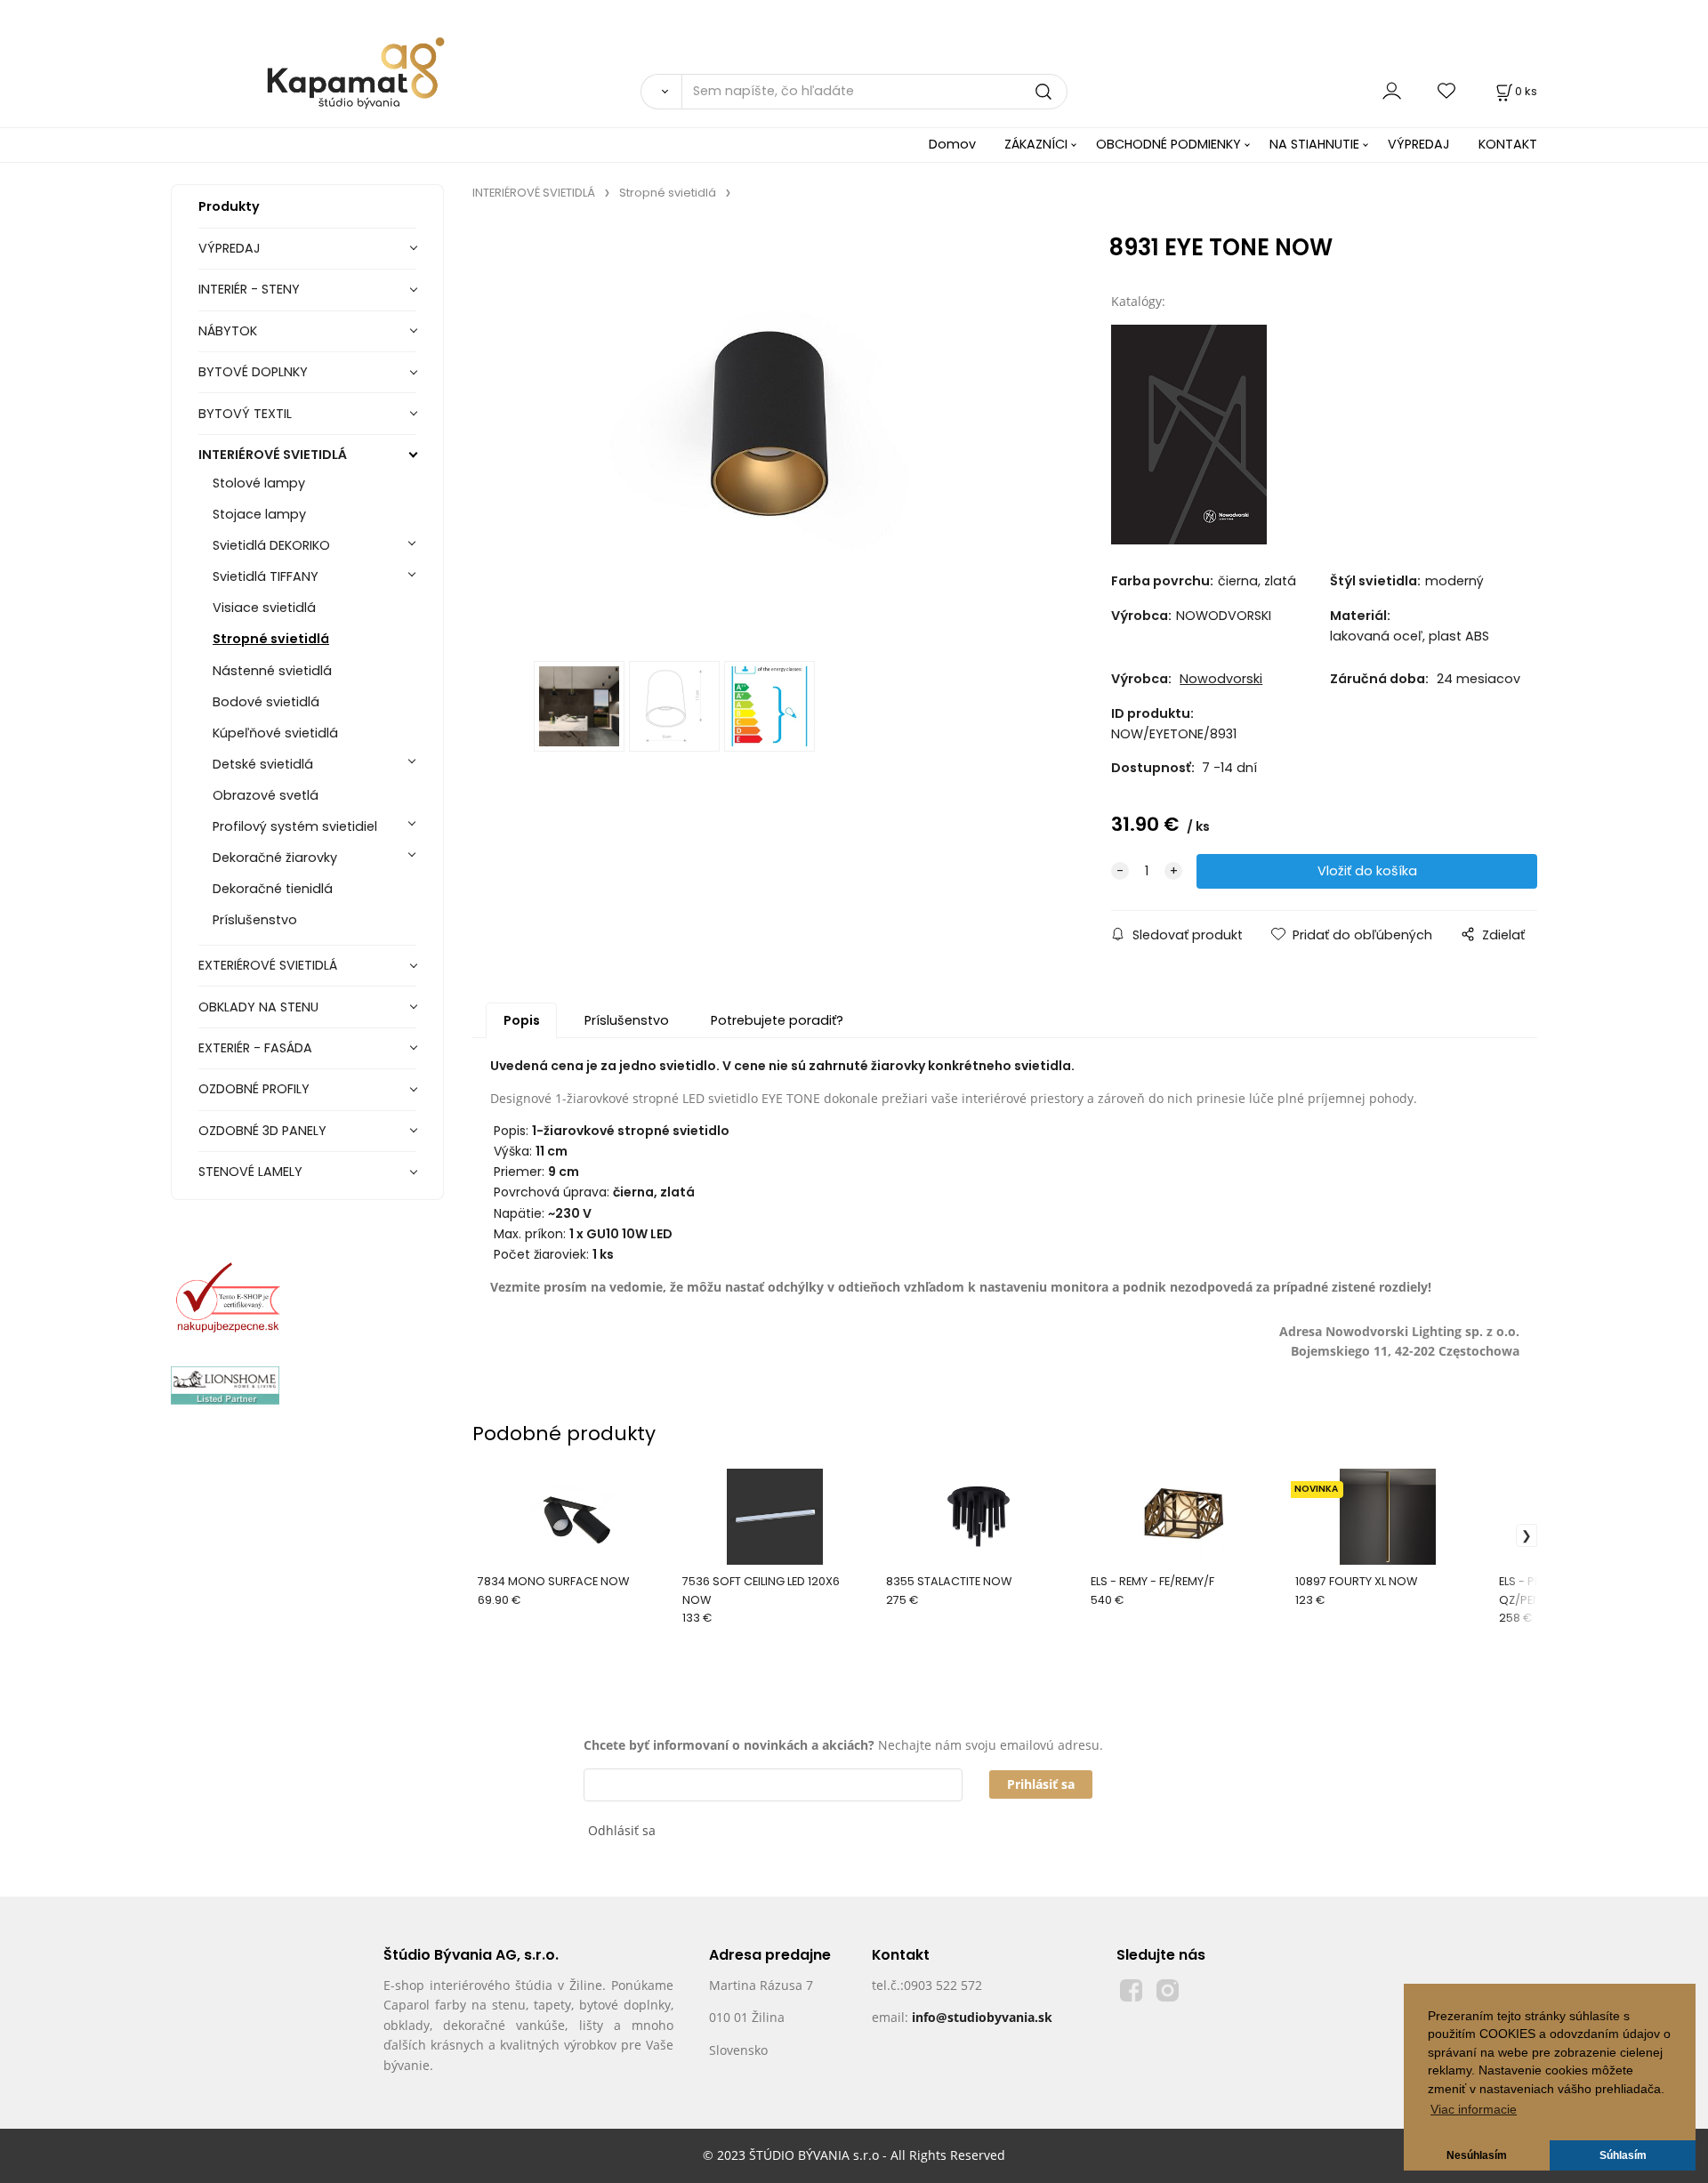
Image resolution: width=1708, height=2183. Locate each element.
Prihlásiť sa (1041, 1784)
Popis (522, 1020)
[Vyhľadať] (661, 92)
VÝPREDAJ (1419, 144)
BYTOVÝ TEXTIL (245, 414)
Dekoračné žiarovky (275, 858)
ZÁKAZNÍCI (1036, 144)
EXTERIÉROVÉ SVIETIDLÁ (268, 965)
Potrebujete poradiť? (777, 1020)
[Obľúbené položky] (1447, 91)
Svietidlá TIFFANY (266, 576)
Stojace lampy (259, 514)
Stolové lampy (259, 483)
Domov (952, 144)
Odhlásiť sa (622, 1830)
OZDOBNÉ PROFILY (254, 1089)
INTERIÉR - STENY (249, 289)
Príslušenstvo (255, 920)
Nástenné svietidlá (272, 671)
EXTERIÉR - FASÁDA (255, 1048)
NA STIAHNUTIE (1314, 144)
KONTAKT (1508, 144)
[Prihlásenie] (1392, 91)
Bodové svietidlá (266, 702)
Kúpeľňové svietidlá (275, 733)
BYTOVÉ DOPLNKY (253, 372)
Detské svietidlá (263, 764)
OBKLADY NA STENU (258, 1007)
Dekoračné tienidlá (273, 889)
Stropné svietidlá (271, 639)
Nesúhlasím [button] (1477, 2155)
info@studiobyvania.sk (982, 2017)
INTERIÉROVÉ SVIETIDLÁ (273, 455)
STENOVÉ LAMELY (250, 1172)
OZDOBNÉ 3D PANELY (262, 1131)
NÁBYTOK (228, 331)
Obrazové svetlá (266, 795)
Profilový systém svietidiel (295, 826)
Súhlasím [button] (1623, 2155)
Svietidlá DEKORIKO (271, 545)
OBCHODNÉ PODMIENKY (1168, 144)
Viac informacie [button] (1474, 2110)
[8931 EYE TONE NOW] (765, 435)
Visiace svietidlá (264, 608)
